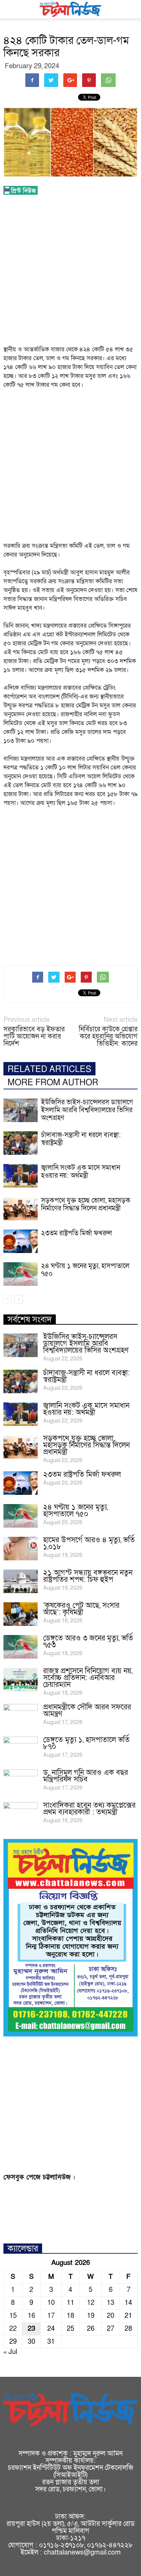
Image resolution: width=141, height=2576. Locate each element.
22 (13, 2329)
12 (91, 2303)
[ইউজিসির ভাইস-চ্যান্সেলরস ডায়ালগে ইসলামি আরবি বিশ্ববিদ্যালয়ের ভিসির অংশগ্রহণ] (21, 1110)
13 (111, 2303)
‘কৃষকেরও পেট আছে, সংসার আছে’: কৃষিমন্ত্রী (81, 1609)
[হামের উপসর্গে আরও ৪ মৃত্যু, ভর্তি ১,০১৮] (21, 1549)
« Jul (10, 2352)
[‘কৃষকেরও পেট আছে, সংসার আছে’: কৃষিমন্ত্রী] (21, 1614)
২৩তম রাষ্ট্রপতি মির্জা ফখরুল (76, 1233)
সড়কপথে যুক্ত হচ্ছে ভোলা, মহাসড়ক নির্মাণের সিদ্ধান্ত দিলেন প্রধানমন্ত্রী (86, 1204)
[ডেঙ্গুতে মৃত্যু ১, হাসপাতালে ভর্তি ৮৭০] (21, 1749)
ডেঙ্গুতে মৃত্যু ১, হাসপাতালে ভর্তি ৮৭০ (86, 1743)
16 (31, 2316)
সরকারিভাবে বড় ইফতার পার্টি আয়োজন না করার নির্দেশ (34, 1037)
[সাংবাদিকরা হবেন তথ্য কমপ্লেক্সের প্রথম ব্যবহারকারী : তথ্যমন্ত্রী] (21, 1814)
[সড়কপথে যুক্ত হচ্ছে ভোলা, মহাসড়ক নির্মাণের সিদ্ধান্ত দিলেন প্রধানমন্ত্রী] (21, 1209)
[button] (131, 9)
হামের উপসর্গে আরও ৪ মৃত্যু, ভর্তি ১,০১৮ (89, 1543)
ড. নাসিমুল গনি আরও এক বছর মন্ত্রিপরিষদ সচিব (86, 1776)
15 (13, 2316)
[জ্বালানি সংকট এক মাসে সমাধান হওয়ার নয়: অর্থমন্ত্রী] (21, 1176)
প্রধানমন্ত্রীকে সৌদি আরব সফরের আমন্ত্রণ (87, 1711)
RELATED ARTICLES (49, 1069)
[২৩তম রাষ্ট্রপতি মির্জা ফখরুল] (21, 1241)
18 (70, 2316)
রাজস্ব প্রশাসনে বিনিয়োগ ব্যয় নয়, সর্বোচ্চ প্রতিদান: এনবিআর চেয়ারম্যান (88, 1678)
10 (51, 2303)
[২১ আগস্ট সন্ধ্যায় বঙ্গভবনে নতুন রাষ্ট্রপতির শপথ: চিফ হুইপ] (21, 1581)
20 (111, 2316)
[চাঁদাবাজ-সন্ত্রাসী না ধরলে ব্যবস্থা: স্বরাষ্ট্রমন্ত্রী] (21, 1143)
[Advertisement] (70, 272)
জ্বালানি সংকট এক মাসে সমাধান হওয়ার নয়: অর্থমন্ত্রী (81, 1172)
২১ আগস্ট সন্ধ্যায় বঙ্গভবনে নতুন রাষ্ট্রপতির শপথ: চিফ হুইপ (88, 1576)
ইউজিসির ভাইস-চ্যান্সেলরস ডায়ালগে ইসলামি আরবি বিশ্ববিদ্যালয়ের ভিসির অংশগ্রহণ (87, 1110)
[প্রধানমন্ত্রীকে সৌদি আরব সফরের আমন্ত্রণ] (21, 1716)
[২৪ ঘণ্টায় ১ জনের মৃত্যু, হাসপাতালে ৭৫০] (21, 1274)
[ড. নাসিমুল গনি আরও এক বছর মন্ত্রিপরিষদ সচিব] (21, 1781)
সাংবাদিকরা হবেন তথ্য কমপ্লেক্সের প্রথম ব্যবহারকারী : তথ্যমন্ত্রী (89, 1809)
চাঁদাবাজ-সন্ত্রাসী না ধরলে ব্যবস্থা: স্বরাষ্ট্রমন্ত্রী (81, 1139)
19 (91, 2316)
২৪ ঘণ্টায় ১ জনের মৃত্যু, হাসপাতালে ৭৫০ (85, 1270)
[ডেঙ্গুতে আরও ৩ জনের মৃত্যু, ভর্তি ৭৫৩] (21, 1647)
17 (51, 2316)
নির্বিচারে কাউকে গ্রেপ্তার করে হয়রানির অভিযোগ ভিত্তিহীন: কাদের (108, 1037)
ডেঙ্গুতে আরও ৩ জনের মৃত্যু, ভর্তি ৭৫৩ (88, 1642)
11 (70, 2303)
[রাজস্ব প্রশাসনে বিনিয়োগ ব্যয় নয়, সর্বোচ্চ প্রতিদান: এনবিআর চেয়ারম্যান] (21, 1680)
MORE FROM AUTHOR (53, 1083)
